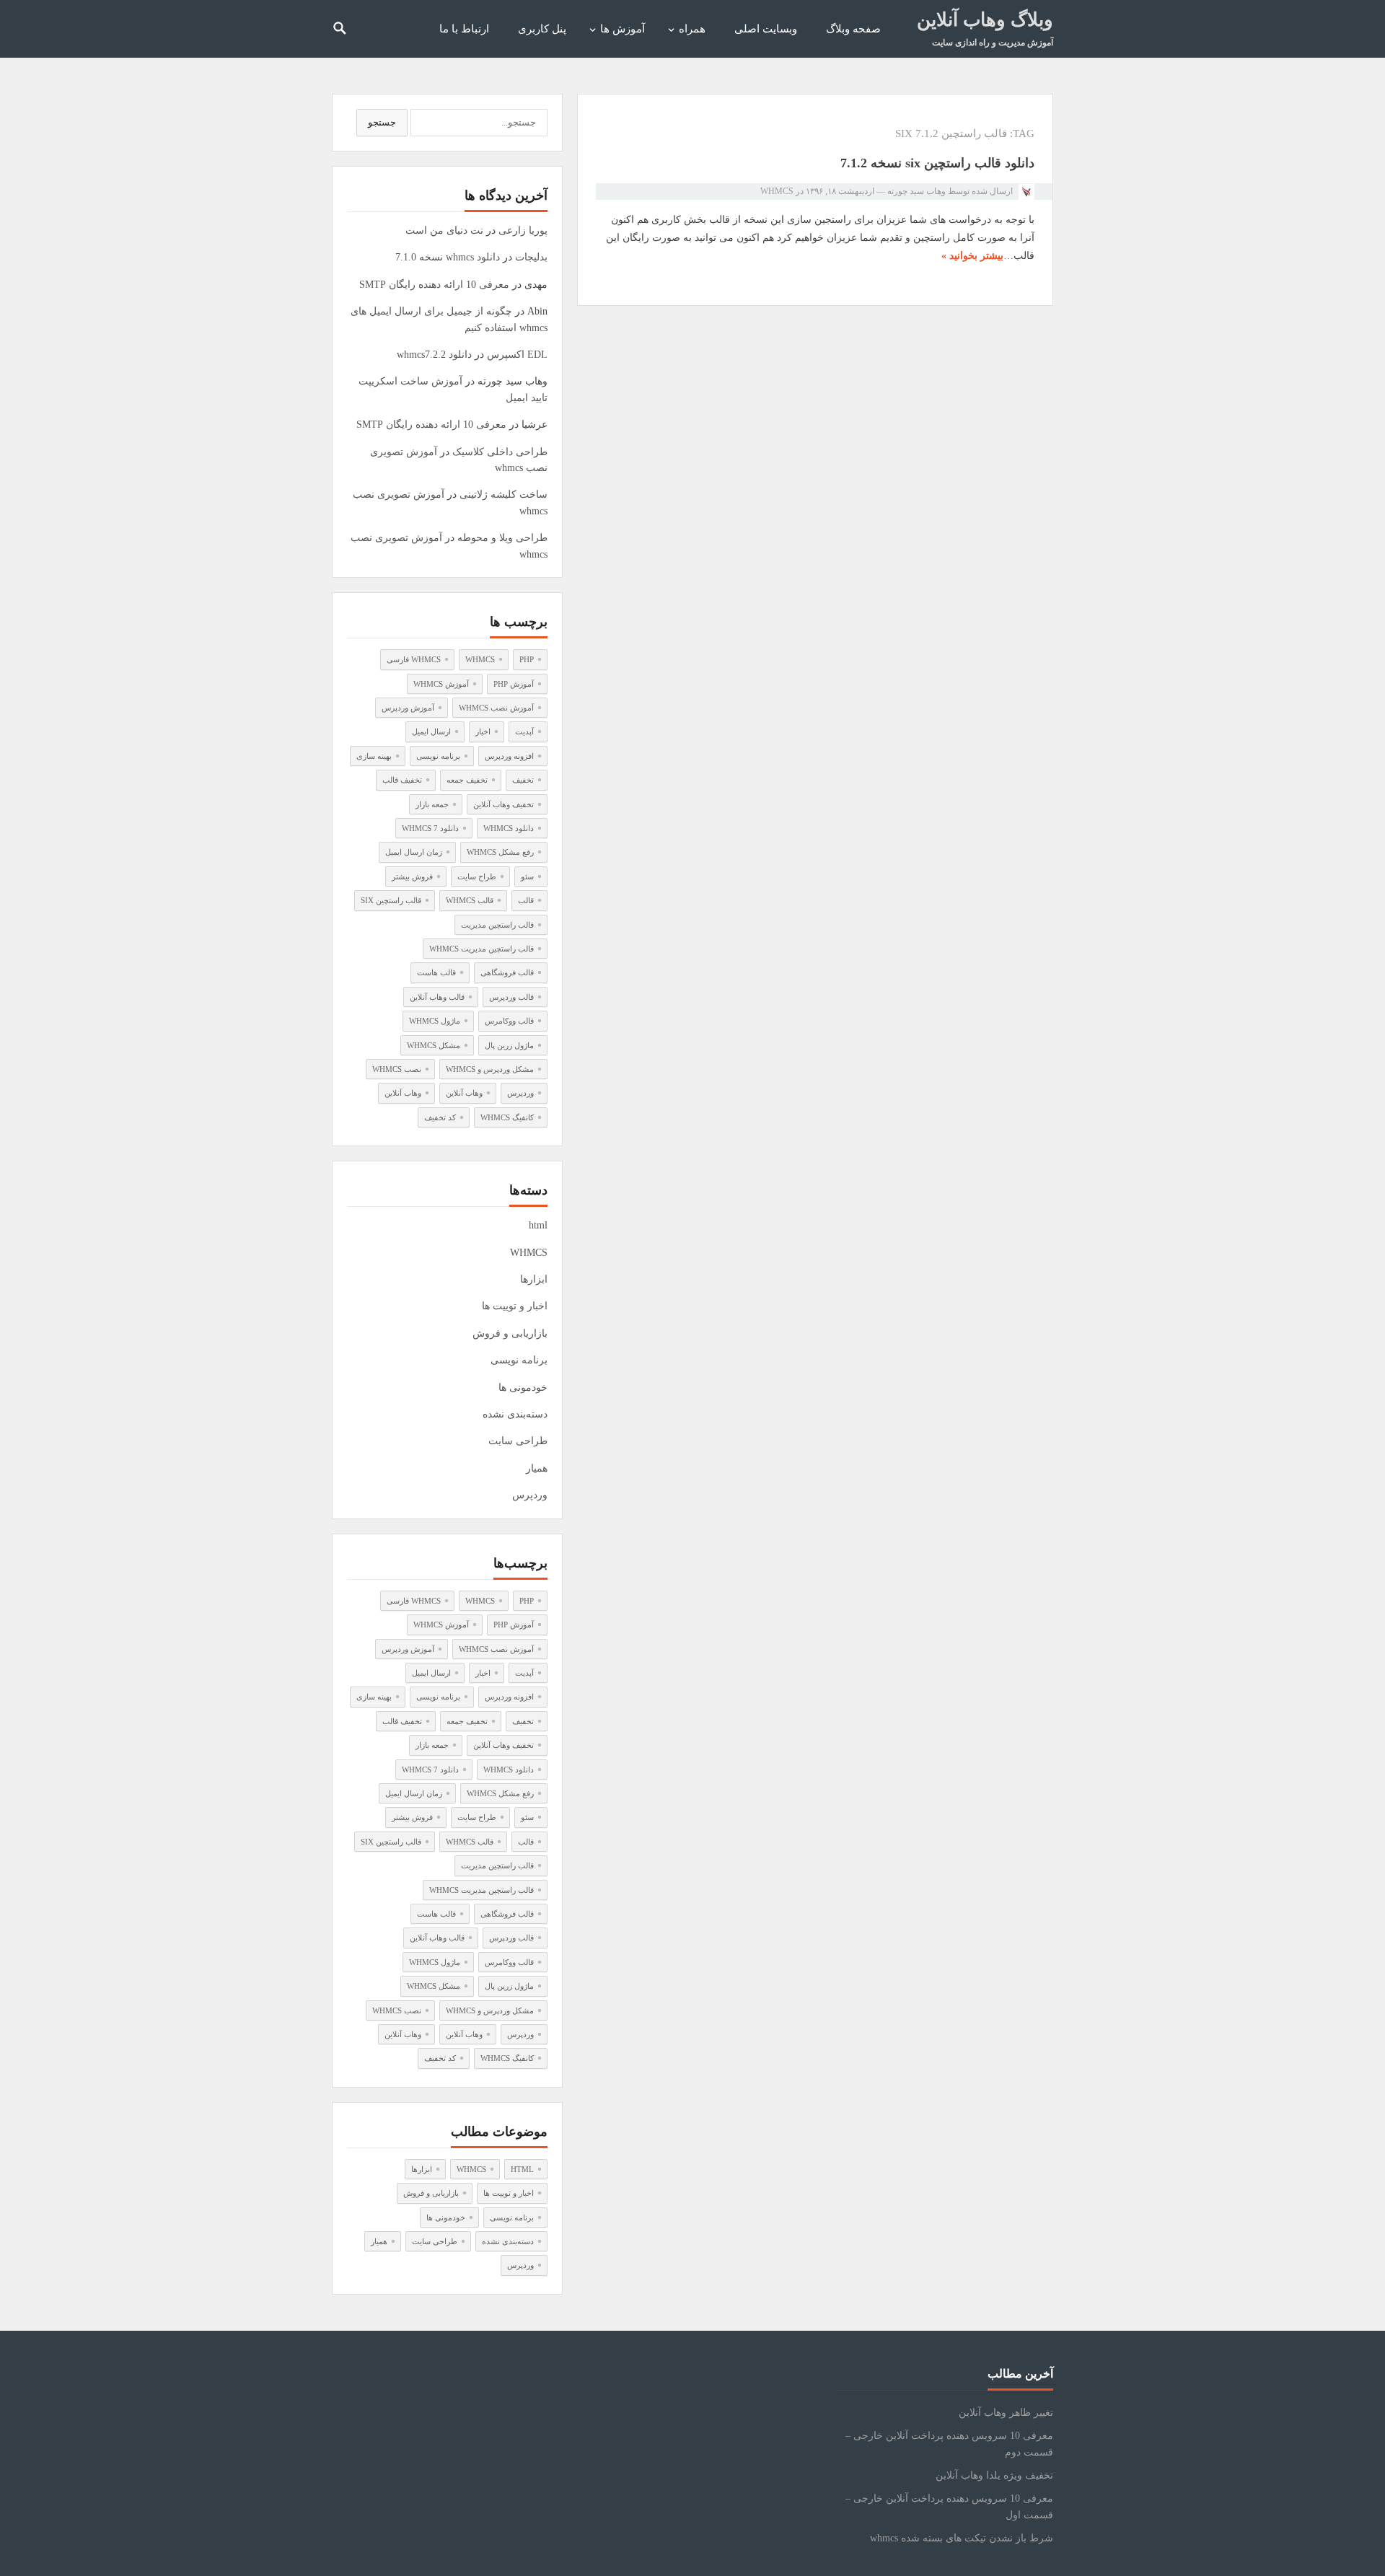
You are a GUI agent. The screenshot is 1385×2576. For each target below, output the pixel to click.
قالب (526, 900)
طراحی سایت (518, 1441)
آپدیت (524, 731)
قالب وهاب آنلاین (437, 997)
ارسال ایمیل (431, 731)
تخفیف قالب (402, 780)
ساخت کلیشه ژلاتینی (504, 494)
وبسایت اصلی (766, 29)
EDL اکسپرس (517, 355)
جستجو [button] (382, 122)
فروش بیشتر (412, 876)
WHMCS (777, 191)
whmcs (480, 659)
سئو (527, 876)
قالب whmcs (470, 900)
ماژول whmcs (435, 1021)
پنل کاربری (542, 29)
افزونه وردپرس (509, 756)
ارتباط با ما (464, 29)
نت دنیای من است (444, 230)
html (538, 1225)
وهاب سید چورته (916, 191)
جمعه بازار (432, 804)
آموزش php (514, 684)
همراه (692, 29)
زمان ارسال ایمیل (414, 852)
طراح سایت (477, 876)
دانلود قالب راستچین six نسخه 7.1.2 (937, 163)
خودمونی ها (523, 1388)
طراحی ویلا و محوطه (502, 538)
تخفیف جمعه (467, 780)
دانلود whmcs (509, 828)
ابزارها (534, 1279)
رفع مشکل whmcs (500, 852)
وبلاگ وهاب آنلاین (985, 20)
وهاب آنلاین (464, 1093)
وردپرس (520, 1093)
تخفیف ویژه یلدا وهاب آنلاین (994, 2475)
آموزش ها (623, 29)
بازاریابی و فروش (510, 1333)
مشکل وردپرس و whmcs (490, 1069)
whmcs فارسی (414, 659)
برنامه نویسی (438, 756)
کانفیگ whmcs (507, 1117)
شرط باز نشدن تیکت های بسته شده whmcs (962, 2538)
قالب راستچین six (391, 900)
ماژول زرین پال (509, 1045)
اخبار (483, 731)
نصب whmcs (397, 1069)
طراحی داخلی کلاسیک (500, 452)
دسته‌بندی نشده (515, 1414)
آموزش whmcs (441, 684)
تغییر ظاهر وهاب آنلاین (1006, 2413)
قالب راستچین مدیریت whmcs (482, 949)
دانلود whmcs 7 (430, 828)
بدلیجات (531, 257)
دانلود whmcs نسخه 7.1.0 (448, 257)
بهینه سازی (374, 756)
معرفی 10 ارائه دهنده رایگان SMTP (434, 285)
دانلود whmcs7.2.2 (434, 355)
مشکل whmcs (434, 1045)
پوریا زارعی (523, 230)
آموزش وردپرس (408, 708)
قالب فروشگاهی (507, 972)
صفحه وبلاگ (853, 29)
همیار (537, 1468)
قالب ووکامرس (509, 1021)
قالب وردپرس (511, 997)
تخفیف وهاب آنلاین (504, 804)
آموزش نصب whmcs (496, 708)
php (527, 659)
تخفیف (523, 780)
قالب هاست (436, 972)
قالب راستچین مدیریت (497, 925)
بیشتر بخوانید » (972, 256)
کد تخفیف (440, 1117)
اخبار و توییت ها (515, 1306)
